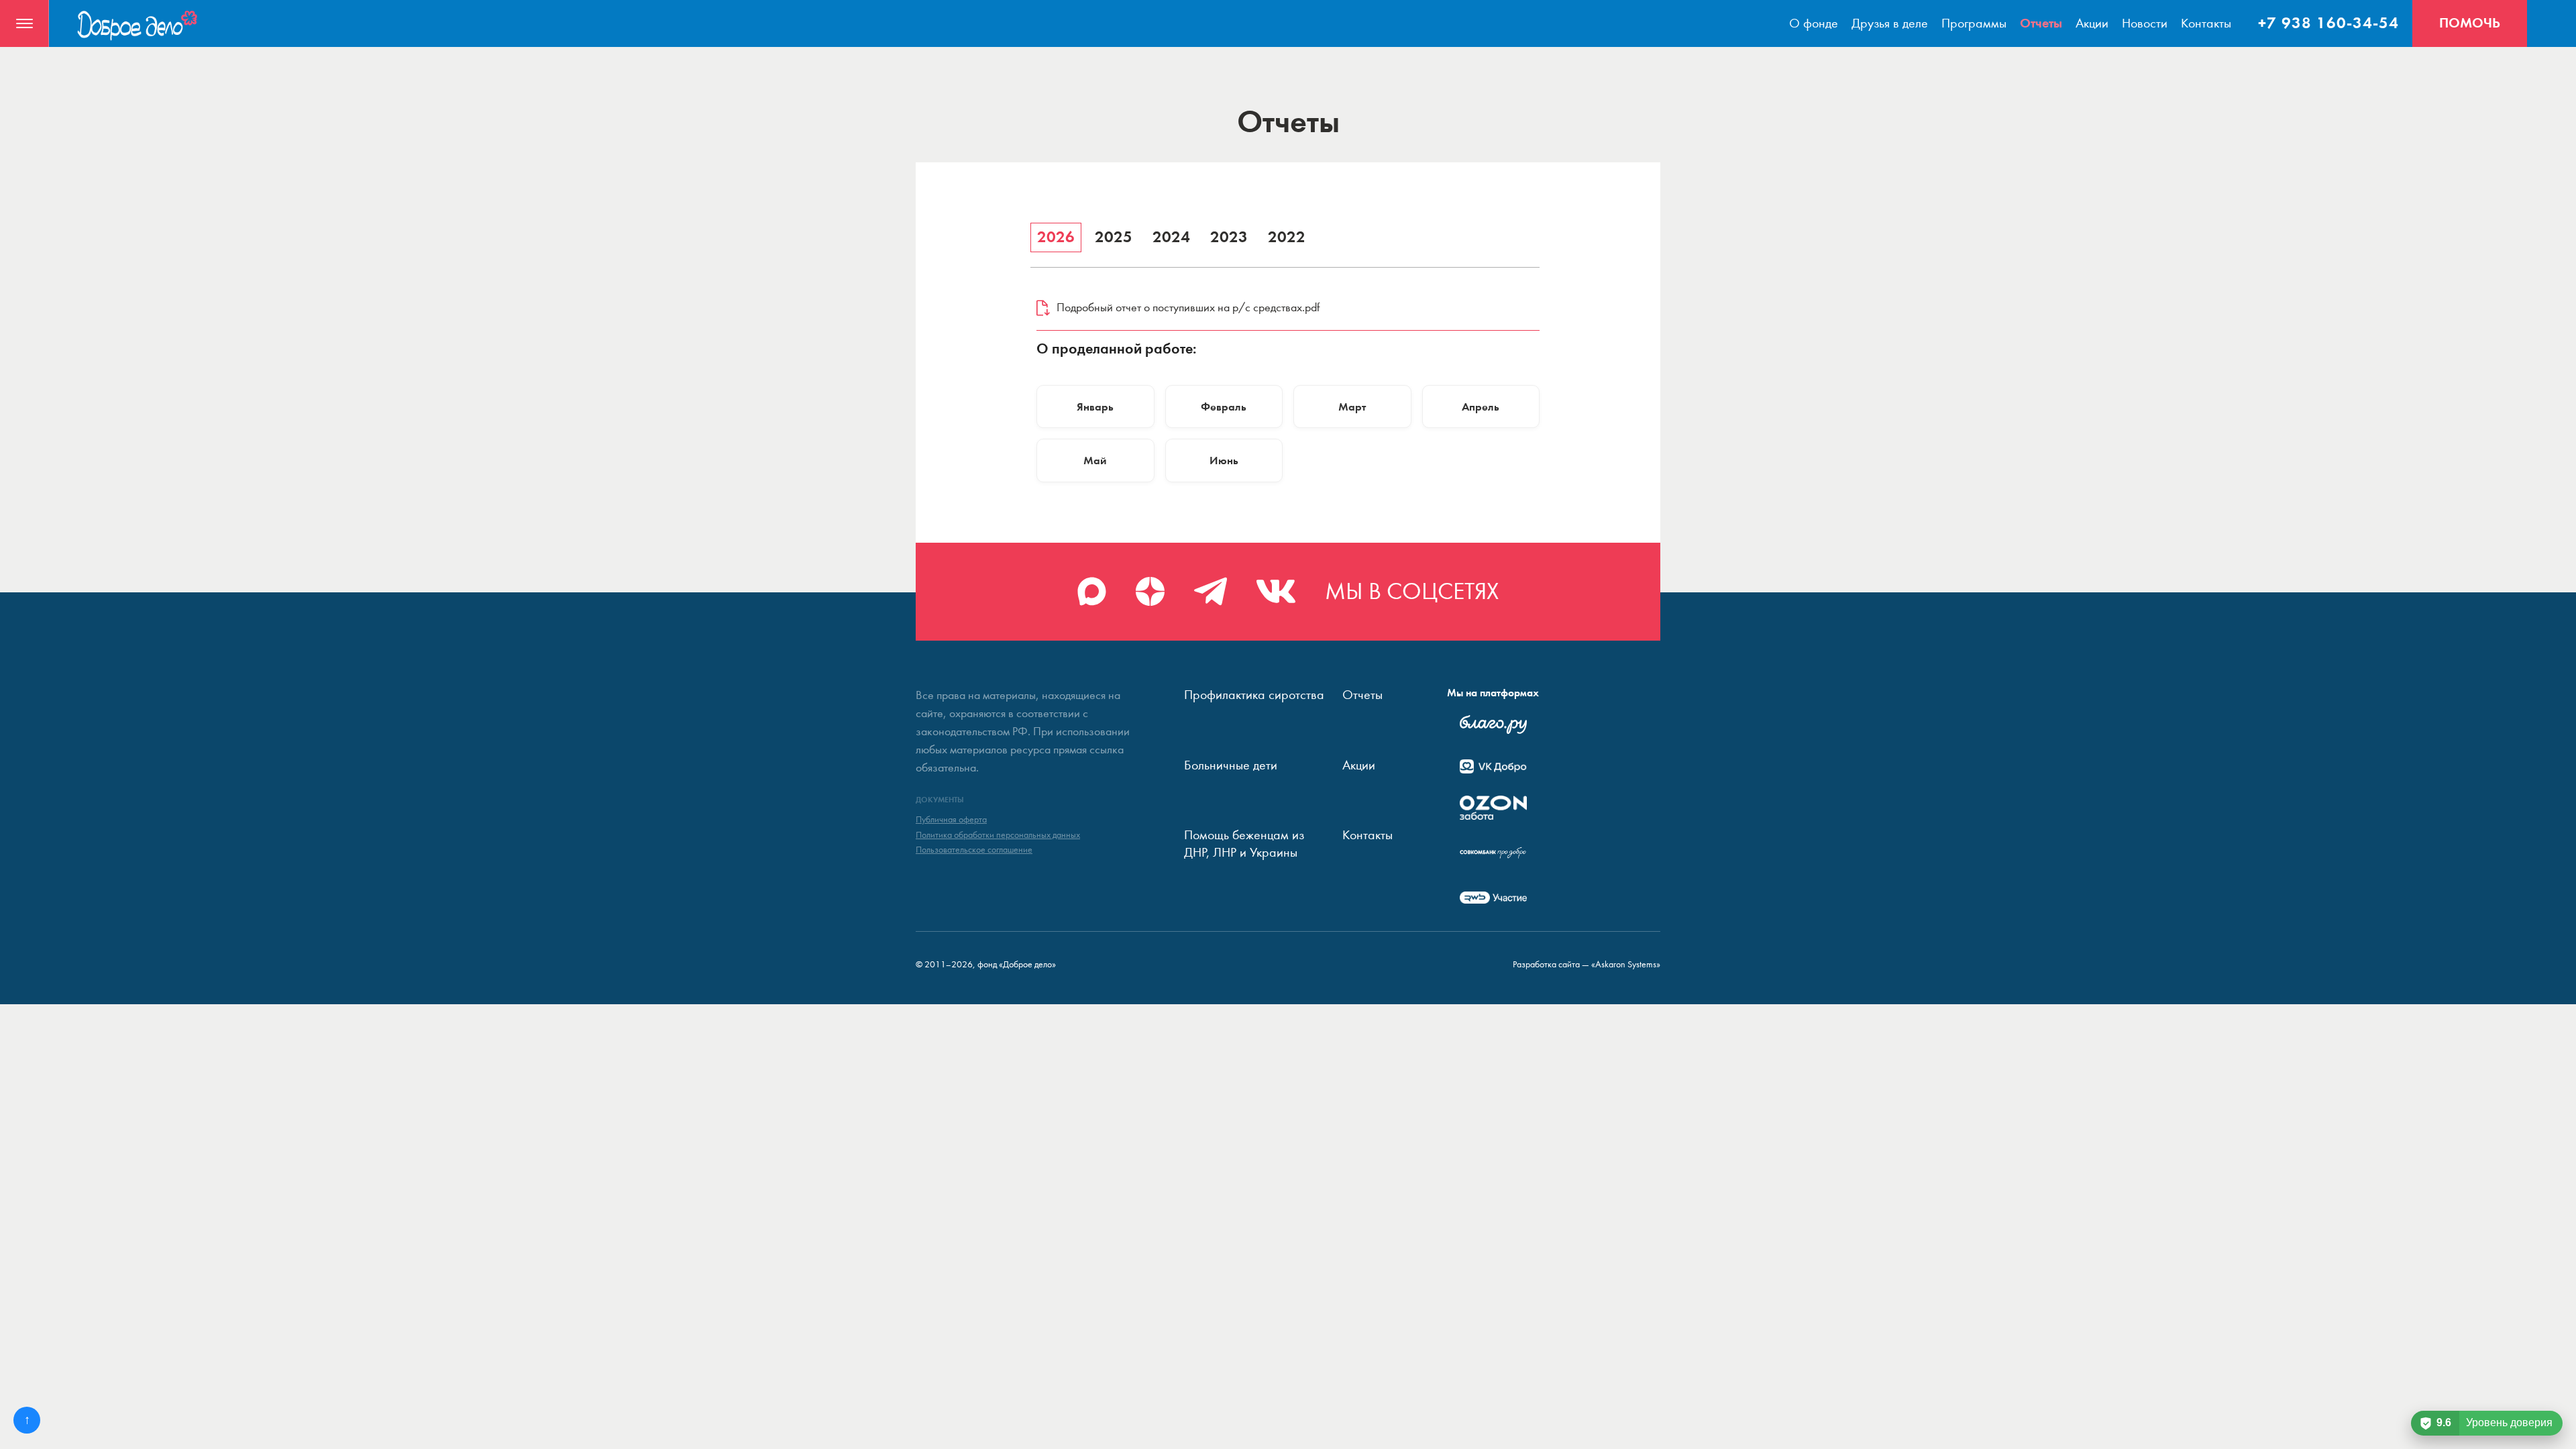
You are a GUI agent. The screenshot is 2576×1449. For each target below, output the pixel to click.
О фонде (1814, 23)
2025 (1114, 237)
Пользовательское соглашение (974, 850)
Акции (2092, 23)
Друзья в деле (1890, 23)
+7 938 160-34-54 (2328, 23)
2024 (1171, 237)
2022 (1287, 237)
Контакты (2206, 23)
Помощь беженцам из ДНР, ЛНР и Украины (1244, 844)
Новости (2145, 23)
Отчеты (2041, 23)
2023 (1229, 237)
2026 (1056, 237)
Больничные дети (1231, 765)
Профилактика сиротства (1254, 695)
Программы (1974, 23)
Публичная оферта (951, 820)
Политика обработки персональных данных (998, 835)
